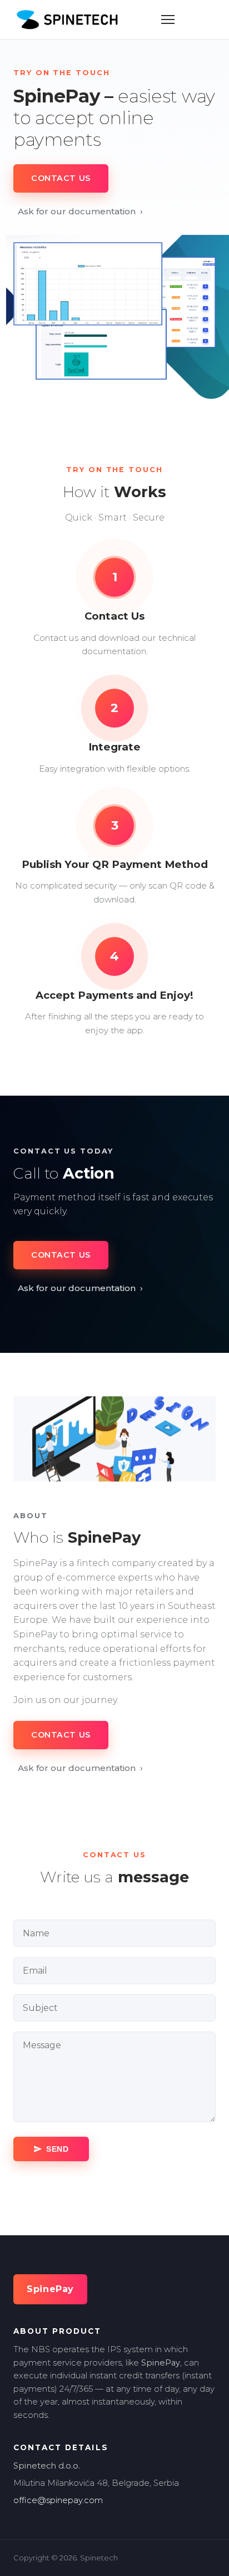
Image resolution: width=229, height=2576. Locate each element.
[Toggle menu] (168, 19)
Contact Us (61, 178)
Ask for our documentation (80, 211)
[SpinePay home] (67, 19)
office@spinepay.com (58, 2500)
